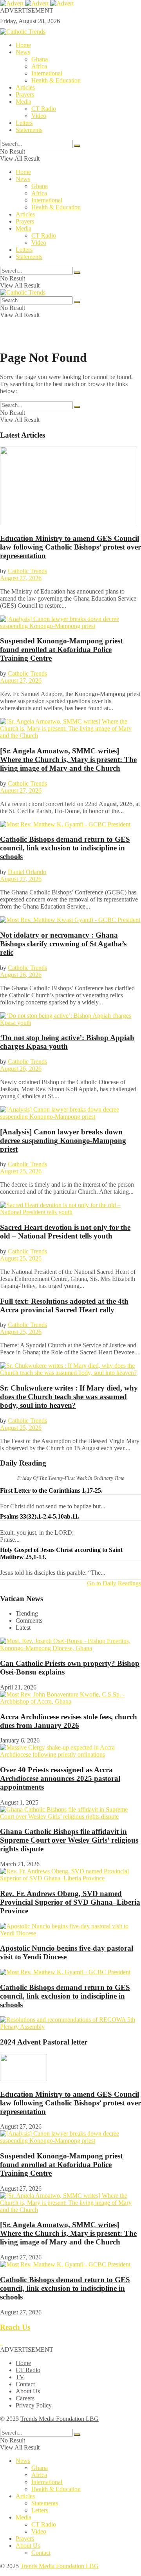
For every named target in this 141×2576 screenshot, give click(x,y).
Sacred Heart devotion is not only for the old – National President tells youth (65, 1232)
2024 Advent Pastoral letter (44, 2042)
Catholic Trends (27, 571)
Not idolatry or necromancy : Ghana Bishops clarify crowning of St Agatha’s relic (63, 944)
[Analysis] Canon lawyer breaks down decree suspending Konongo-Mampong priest (63, 1141)
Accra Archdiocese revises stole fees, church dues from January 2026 (69, 1721)
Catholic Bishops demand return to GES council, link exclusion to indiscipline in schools (65, 848)
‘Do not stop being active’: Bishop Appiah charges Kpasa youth (67, 1042)
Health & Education (56, 80)
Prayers (25, 94)
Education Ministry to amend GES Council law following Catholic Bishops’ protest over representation (70, 547)
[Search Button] (77, 146)
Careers (25, 2398)
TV (20, 2377)
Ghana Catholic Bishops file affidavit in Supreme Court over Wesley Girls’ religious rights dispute (69, 1840)
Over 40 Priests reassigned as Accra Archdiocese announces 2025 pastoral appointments (60, 1778)
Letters (24, 123)
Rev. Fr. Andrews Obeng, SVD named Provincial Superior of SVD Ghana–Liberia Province (70, 1902)
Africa (39, 66)
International (47, 73)
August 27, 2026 (21, 578)
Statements (29, 130)
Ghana (40, 59)
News (23, 52)
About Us (28, 2391)
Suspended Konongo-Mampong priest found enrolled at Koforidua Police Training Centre (61, 649)
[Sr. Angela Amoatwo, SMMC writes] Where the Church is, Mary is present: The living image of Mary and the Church (68, 759)
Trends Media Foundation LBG (60, 2419)
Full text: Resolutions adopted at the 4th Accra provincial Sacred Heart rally (64, 1305)
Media (23, 102)
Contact (25, 2384)
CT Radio (44, 109)
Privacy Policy (34, 2405)
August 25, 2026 (21, 1171)
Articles (25, 87)
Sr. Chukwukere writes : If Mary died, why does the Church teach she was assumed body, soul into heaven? (69, 1397)
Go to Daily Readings (114, 1583)
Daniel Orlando (27, 872)
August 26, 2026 (21, 975)
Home (23, 45)
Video (39, 116)
